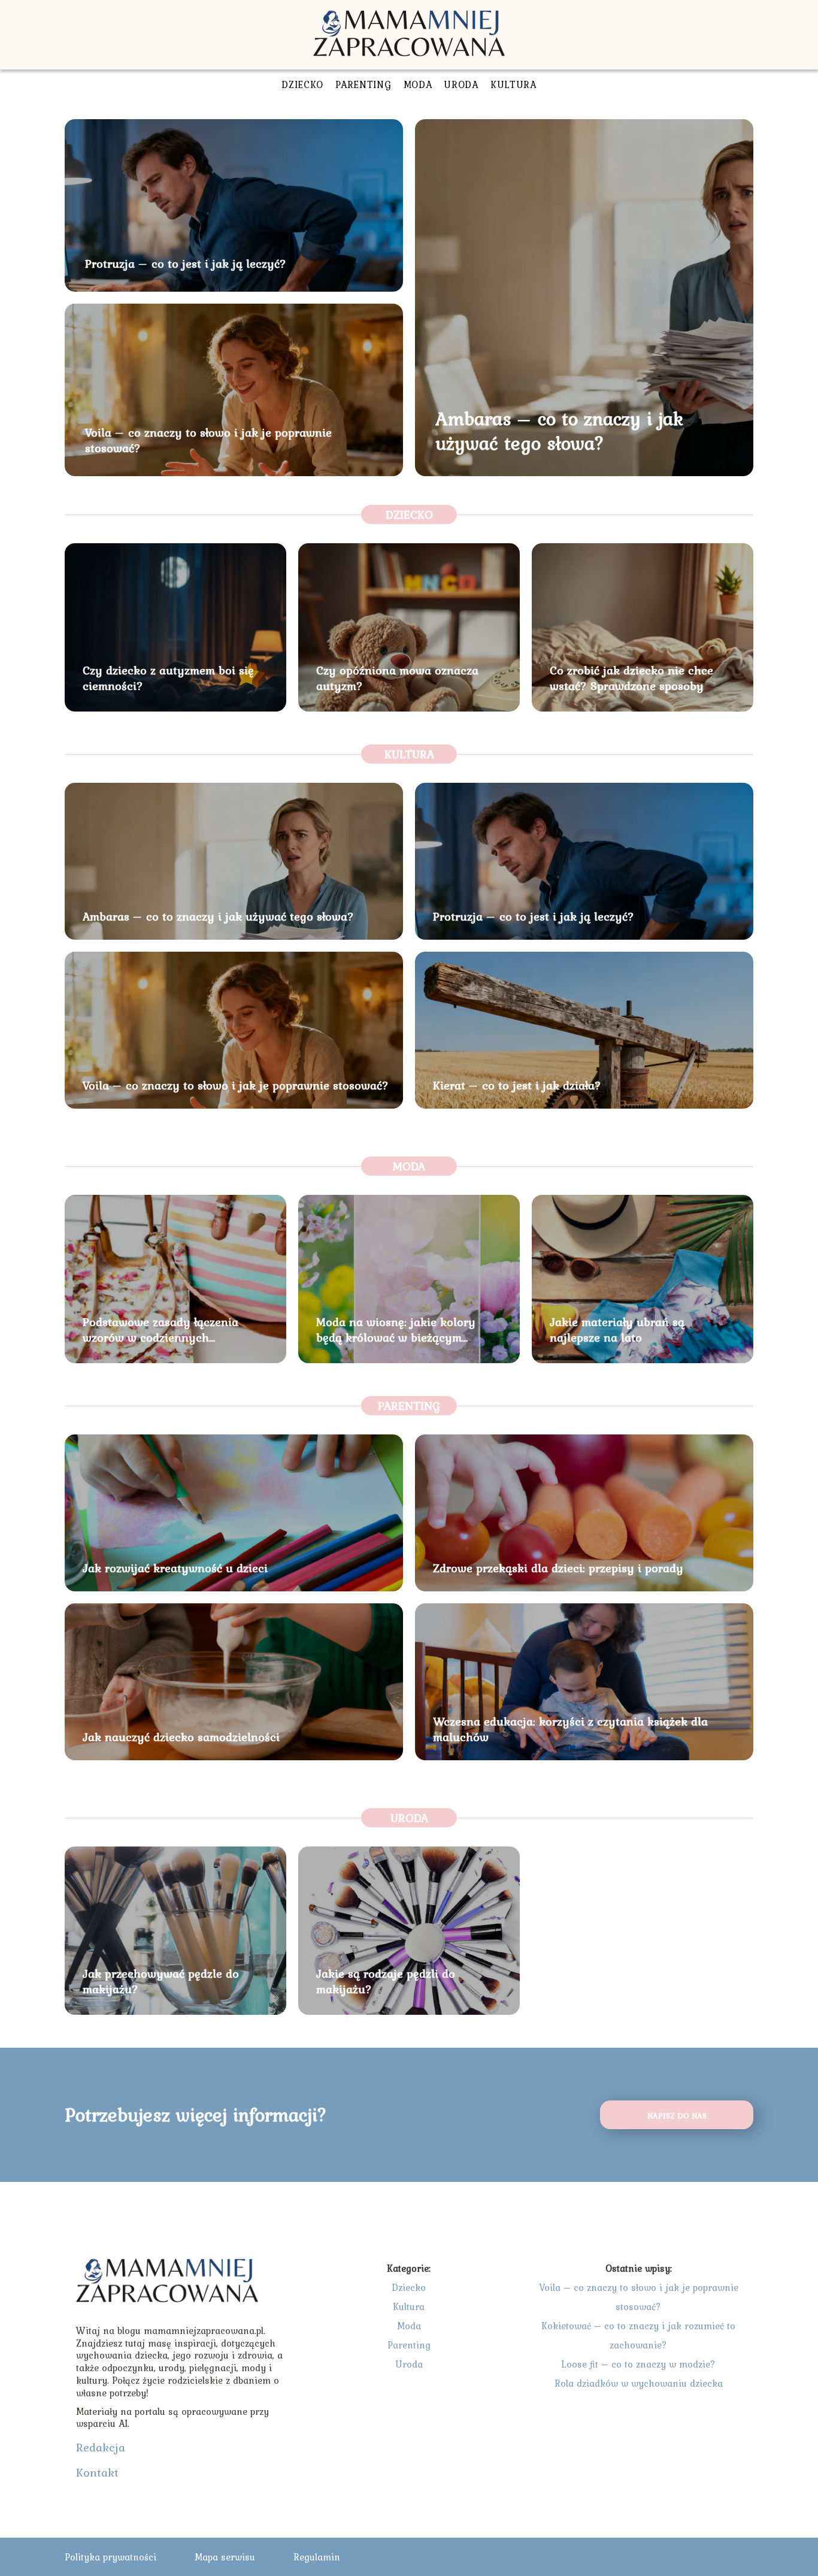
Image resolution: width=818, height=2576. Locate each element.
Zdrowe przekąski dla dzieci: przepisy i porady (558, 1568)
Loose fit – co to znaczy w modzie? (638, 2364)
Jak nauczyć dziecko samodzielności (181, 1737)
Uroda (461, 84)
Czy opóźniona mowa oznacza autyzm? (397, 678)
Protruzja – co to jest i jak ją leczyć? (186, 264)
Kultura (513, 84)
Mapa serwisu (225, 2557)
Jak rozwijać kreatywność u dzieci (175, 1568)
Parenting (363, 84)
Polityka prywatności (110, 2557)
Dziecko (302, 84)
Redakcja (101, 2447)
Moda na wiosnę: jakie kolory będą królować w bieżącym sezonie (396, 1330)
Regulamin (317, 2557)
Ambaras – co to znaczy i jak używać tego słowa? (559, 431)
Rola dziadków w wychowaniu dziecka (639, 2383)
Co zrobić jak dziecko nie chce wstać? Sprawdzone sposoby (631, 678)
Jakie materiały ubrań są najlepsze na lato (617, 1330)
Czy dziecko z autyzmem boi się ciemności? (168, 678)
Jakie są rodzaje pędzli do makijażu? (386, 1981)
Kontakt (97, 2472)
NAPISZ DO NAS (677, 2115)
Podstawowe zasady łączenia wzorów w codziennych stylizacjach (160, 1330)
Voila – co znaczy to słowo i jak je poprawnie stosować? (208, 440)
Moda (418, 84)
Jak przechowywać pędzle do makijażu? (161, 1981)
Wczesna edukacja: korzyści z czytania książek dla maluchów (570, 1729)
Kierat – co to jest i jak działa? (517, 1085)
